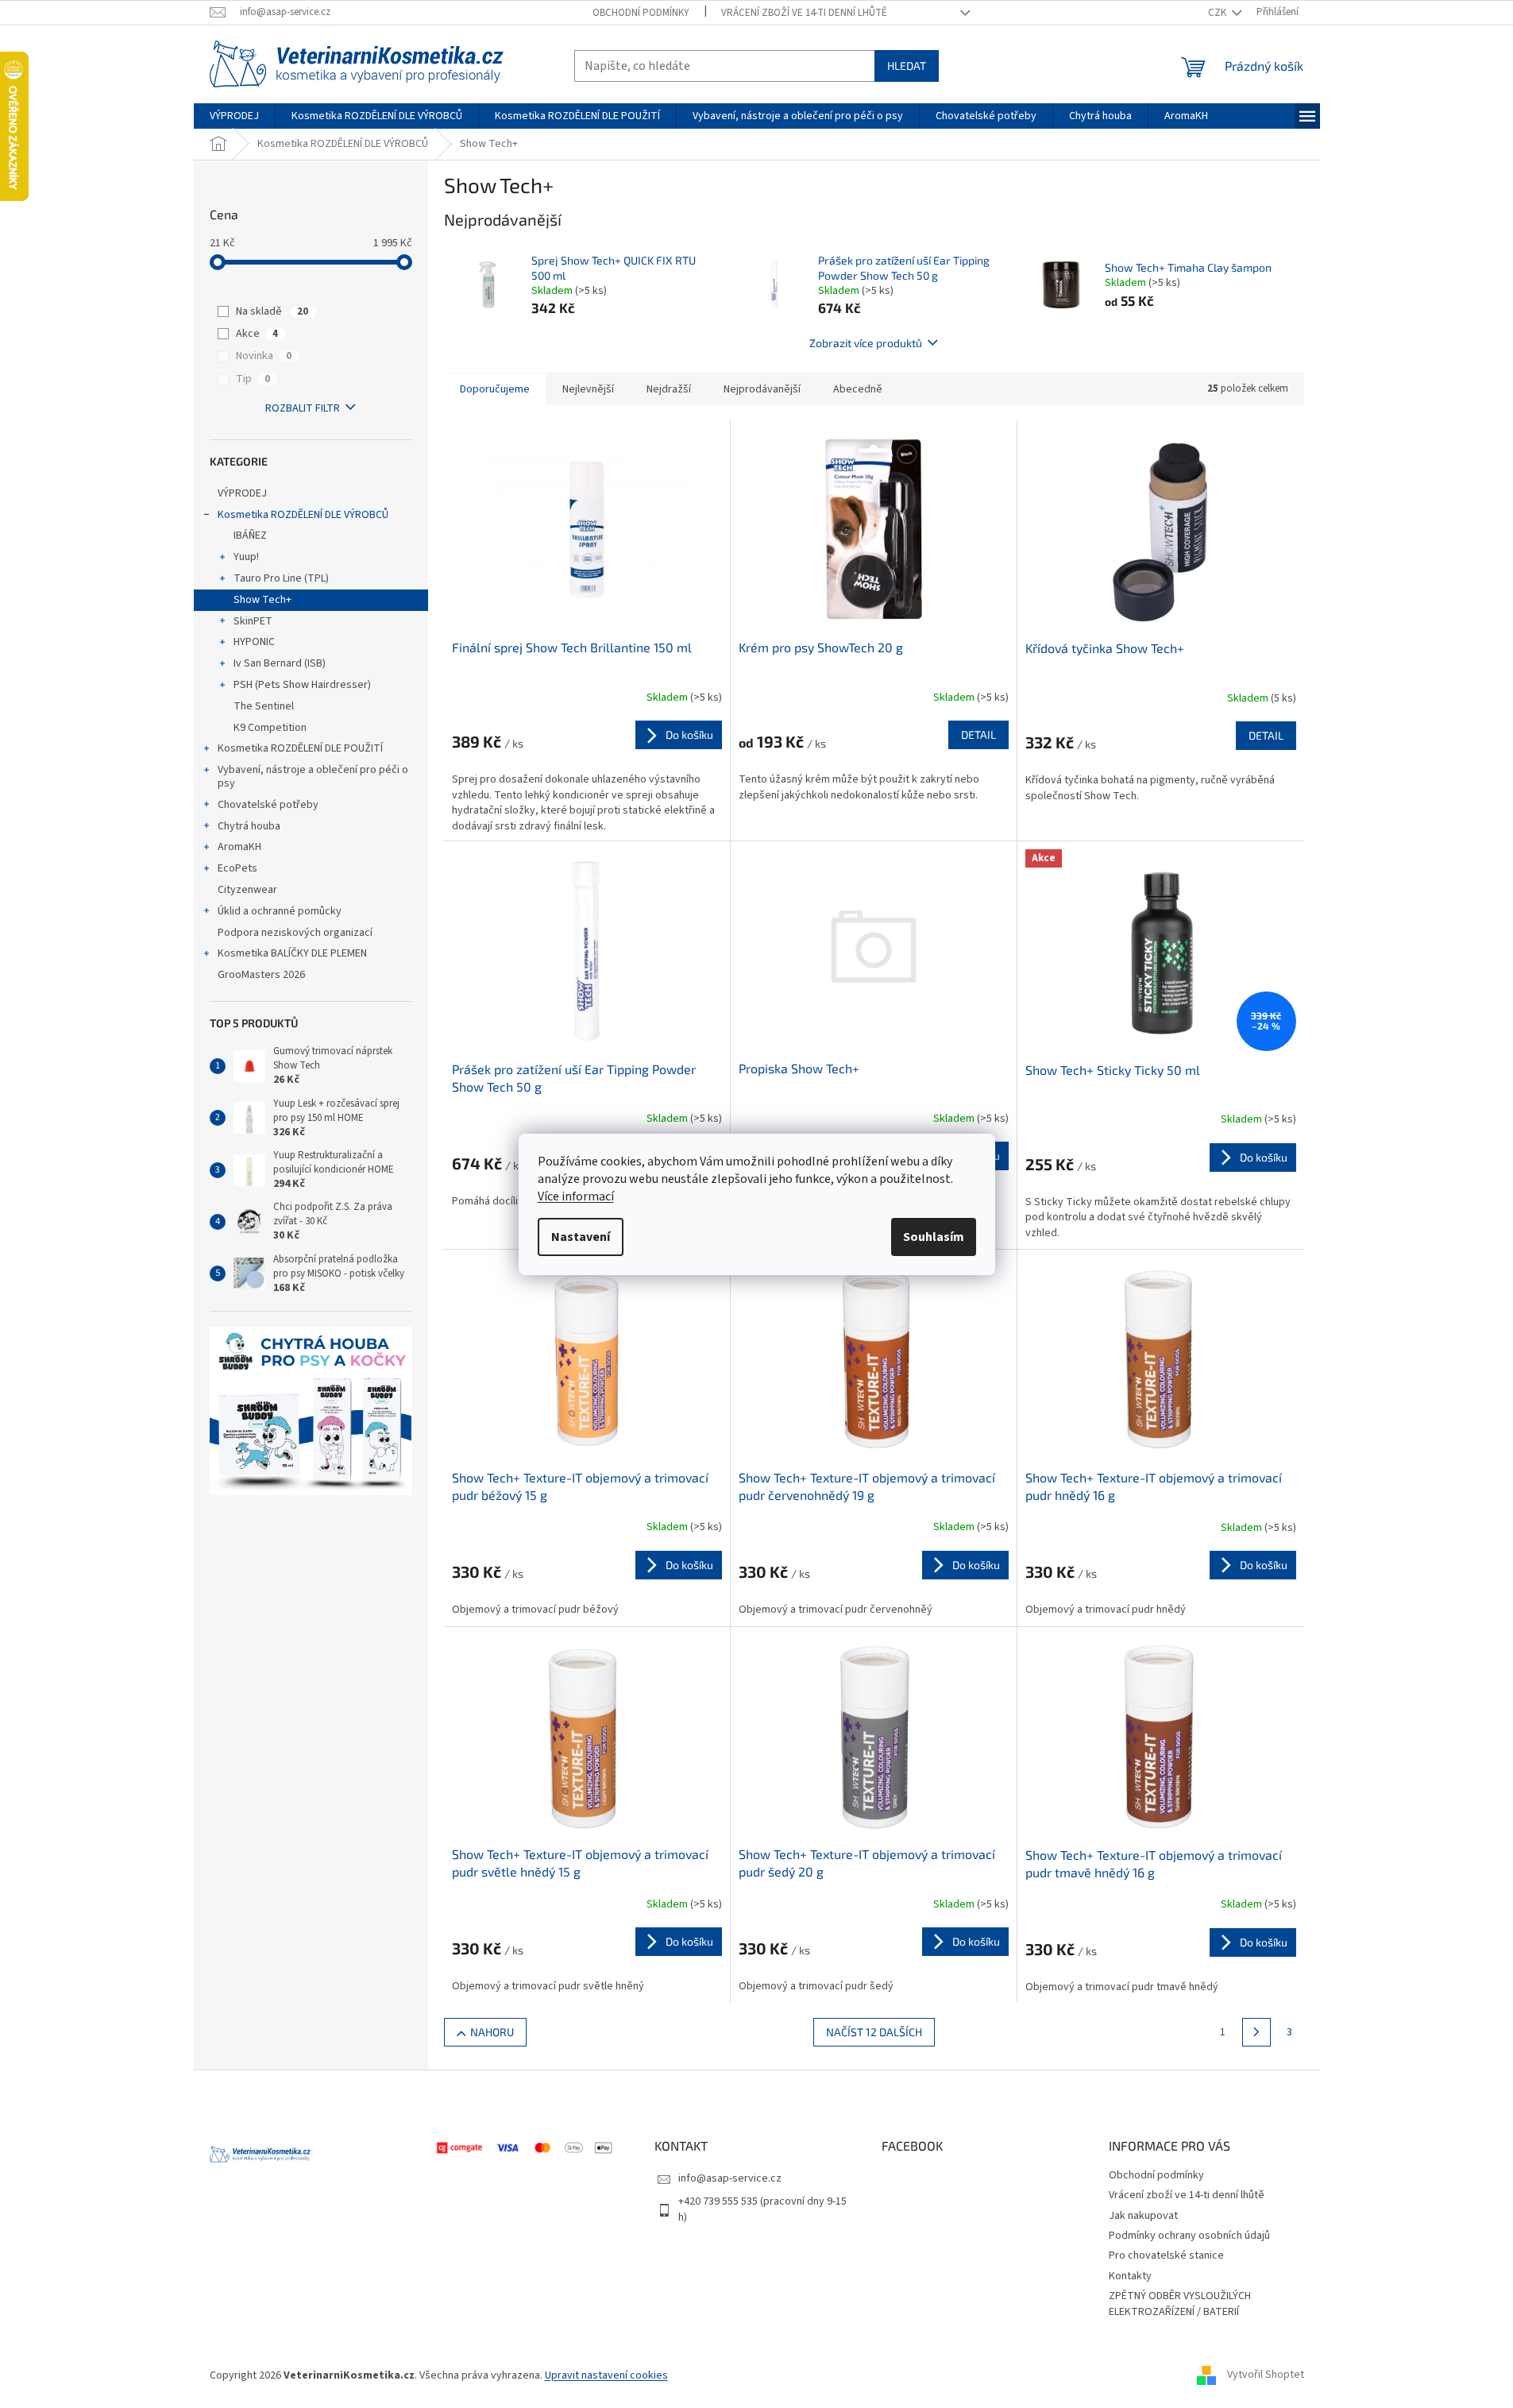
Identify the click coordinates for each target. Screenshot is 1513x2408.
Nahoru (492, 2032)
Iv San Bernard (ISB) (280, 663)
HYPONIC (254, 642)
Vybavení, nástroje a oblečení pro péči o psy (313, 777)
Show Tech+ (262, 600)
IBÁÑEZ (250, 535)
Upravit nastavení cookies (606, 2375)
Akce (257, 334)
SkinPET (253, 621)
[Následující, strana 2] (1256, 2032)
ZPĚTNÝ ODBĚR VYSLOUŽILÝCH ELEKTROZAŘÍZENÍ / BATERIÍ (1180, 2304)
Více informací (576, 1196)
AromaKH (239, 847)
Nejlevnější (588, 389)
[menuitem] (234, 116)
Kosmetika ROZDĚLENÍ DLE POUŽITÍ (300, 748)
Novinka (264, 356)
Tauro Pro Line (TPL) (281, 578)
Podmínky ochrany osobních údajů (1189, 2236)
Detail (978, 734)
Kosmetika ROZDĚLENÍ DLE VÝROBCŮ (303, 515)
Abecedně (858, 389)
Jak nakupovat (1143, 2216)
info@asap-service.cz (730, 2178)
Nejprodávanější (762, 389)
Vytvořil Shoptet (1266, 2375)
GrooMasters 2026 (261, 975)
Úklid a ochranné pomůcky (280, 911)
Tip (253, 379)
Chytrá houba (249, 826)
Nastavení (581, 1237)
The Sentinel (264, 706)
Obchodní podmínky (641, 13)
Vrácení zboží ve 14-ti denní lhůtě (804, 13)
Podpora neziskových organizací (295, 933)
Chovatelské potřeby (268, 805)
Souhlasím (934, 1237)
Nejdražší (669, 389)
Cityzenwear (247, 890)
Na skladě (272, 311)
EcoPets (237, 868)
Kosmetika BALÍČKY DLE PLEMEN (292, 953)
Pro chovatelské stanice (1166, 2255)
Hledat (907, 66)
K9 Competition (270, 728)
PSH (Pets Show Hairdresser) (302, 685)
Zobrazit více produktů (866, 343)
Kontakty (1130, 2276)
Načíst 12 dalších (874, 2032)
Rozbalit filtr (303, 408)
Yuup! (246, 557)
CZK (1218, 13)
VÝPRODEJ (242, 493)
